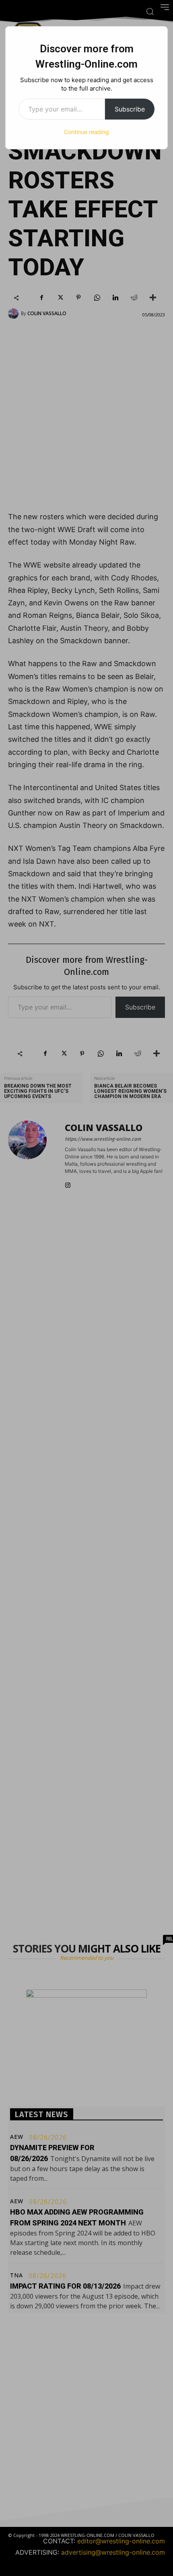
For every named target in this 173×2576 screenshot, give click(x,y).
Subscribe (130, 109)
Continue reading (86, 132)
